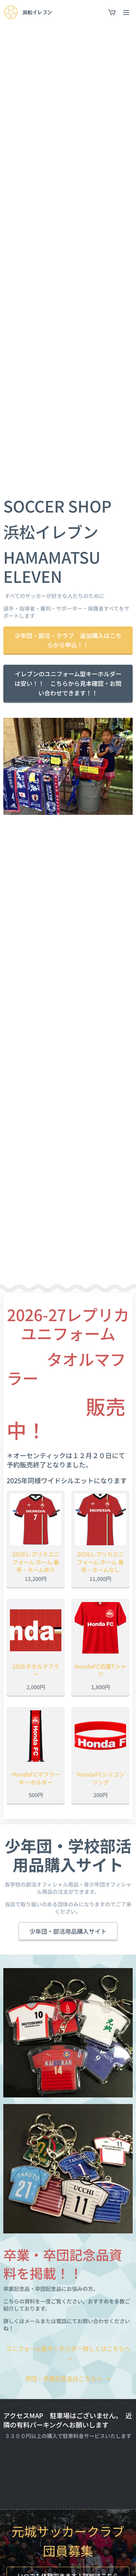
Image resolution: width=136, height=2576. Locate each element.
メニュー (126, 12)
